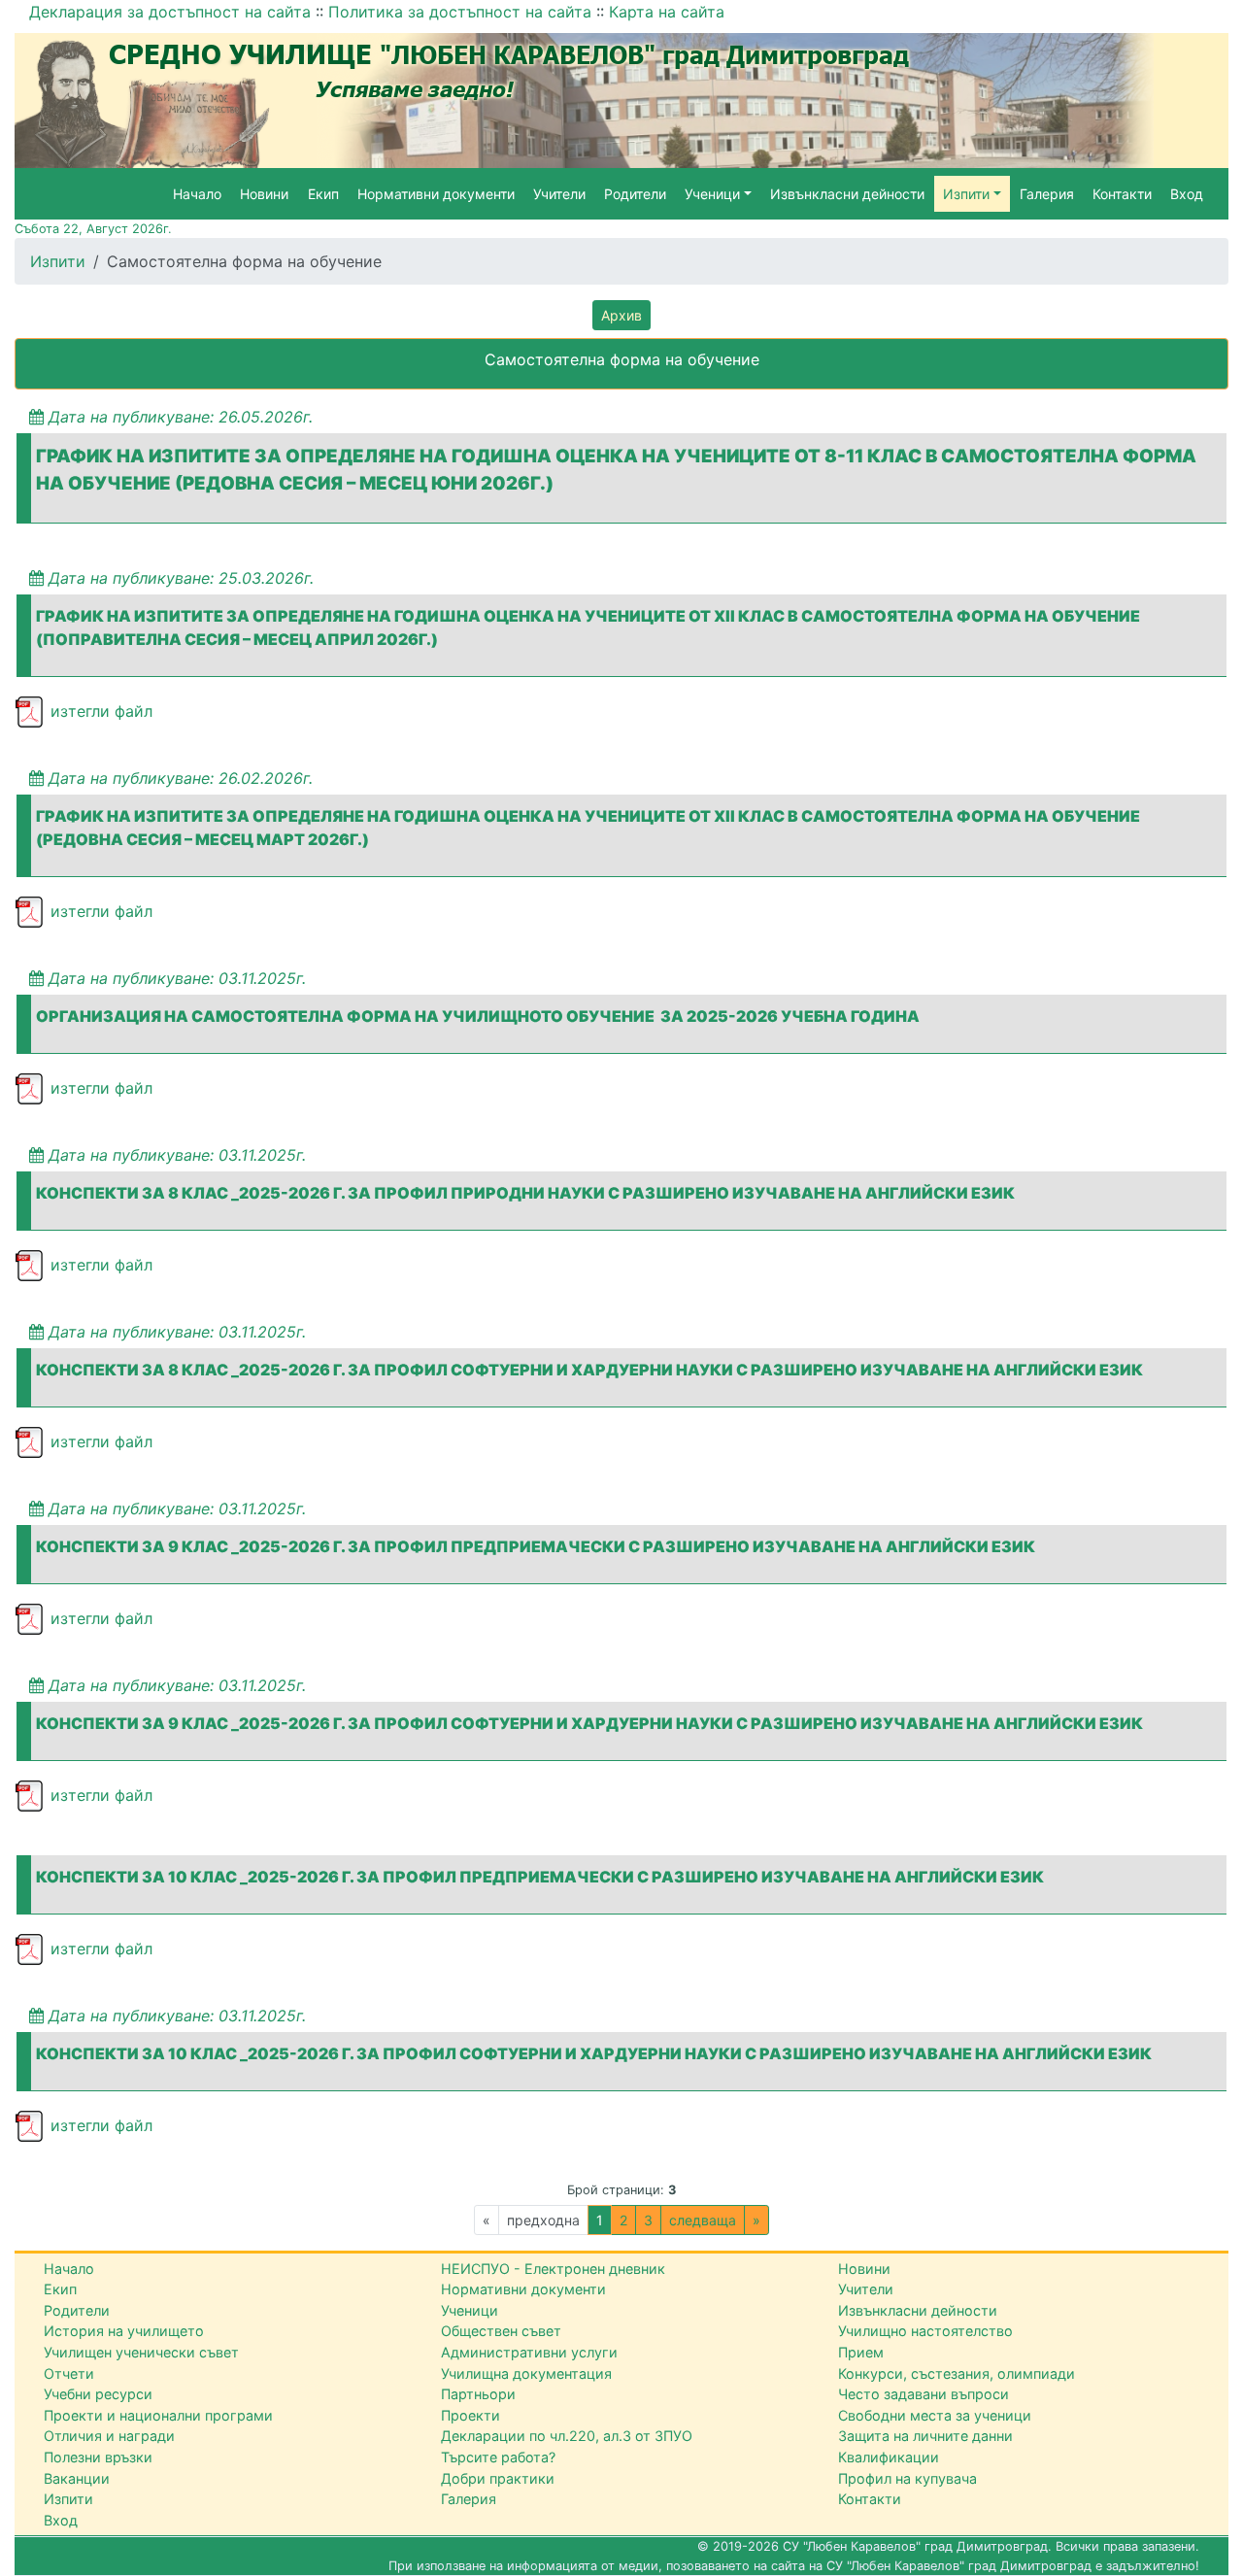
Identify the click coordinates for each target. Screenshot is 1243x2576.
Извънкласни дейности (847, 194)
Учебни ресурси (98, 2394)
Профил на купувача (907, 2478)
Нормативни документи (436, 194)
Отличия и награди (109, 2436)
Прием (861, 2352)
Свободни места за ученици (935, 2415)
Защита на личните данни (925, 2436)
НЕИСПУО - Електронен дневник (553, 2269)
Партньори (478, 2394)
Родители (635, 194)
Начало (197, 194)
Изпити (58, 261)
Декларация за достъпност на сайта (170, 12)
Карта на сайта (667, 12)
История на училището (124, 2331)
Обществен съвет (501, 2331)
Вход (1187, 194)
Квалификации (889, 2457)
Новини (264, 194)
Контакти (1122, 194)
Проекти (470, 2415)
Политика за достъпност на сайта (460, 12)
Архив (621, 315)
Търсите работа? (498, 2457)
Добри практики (498, 2478)
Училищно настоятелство (925, 2331)
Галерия (1047, 194)
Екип (323, 194)
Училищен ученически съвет (141, 2352)
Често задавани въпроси (924, 2394)
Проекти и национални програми (158, 2415)
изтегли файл (99, 711)
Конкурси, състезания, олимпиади (957, 2373)
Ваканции (77, 2478)
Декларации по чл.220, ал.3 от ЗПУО (567, 2436)
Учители (559, 194)
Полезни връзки (98, 2457)
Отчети (69, 2373)
